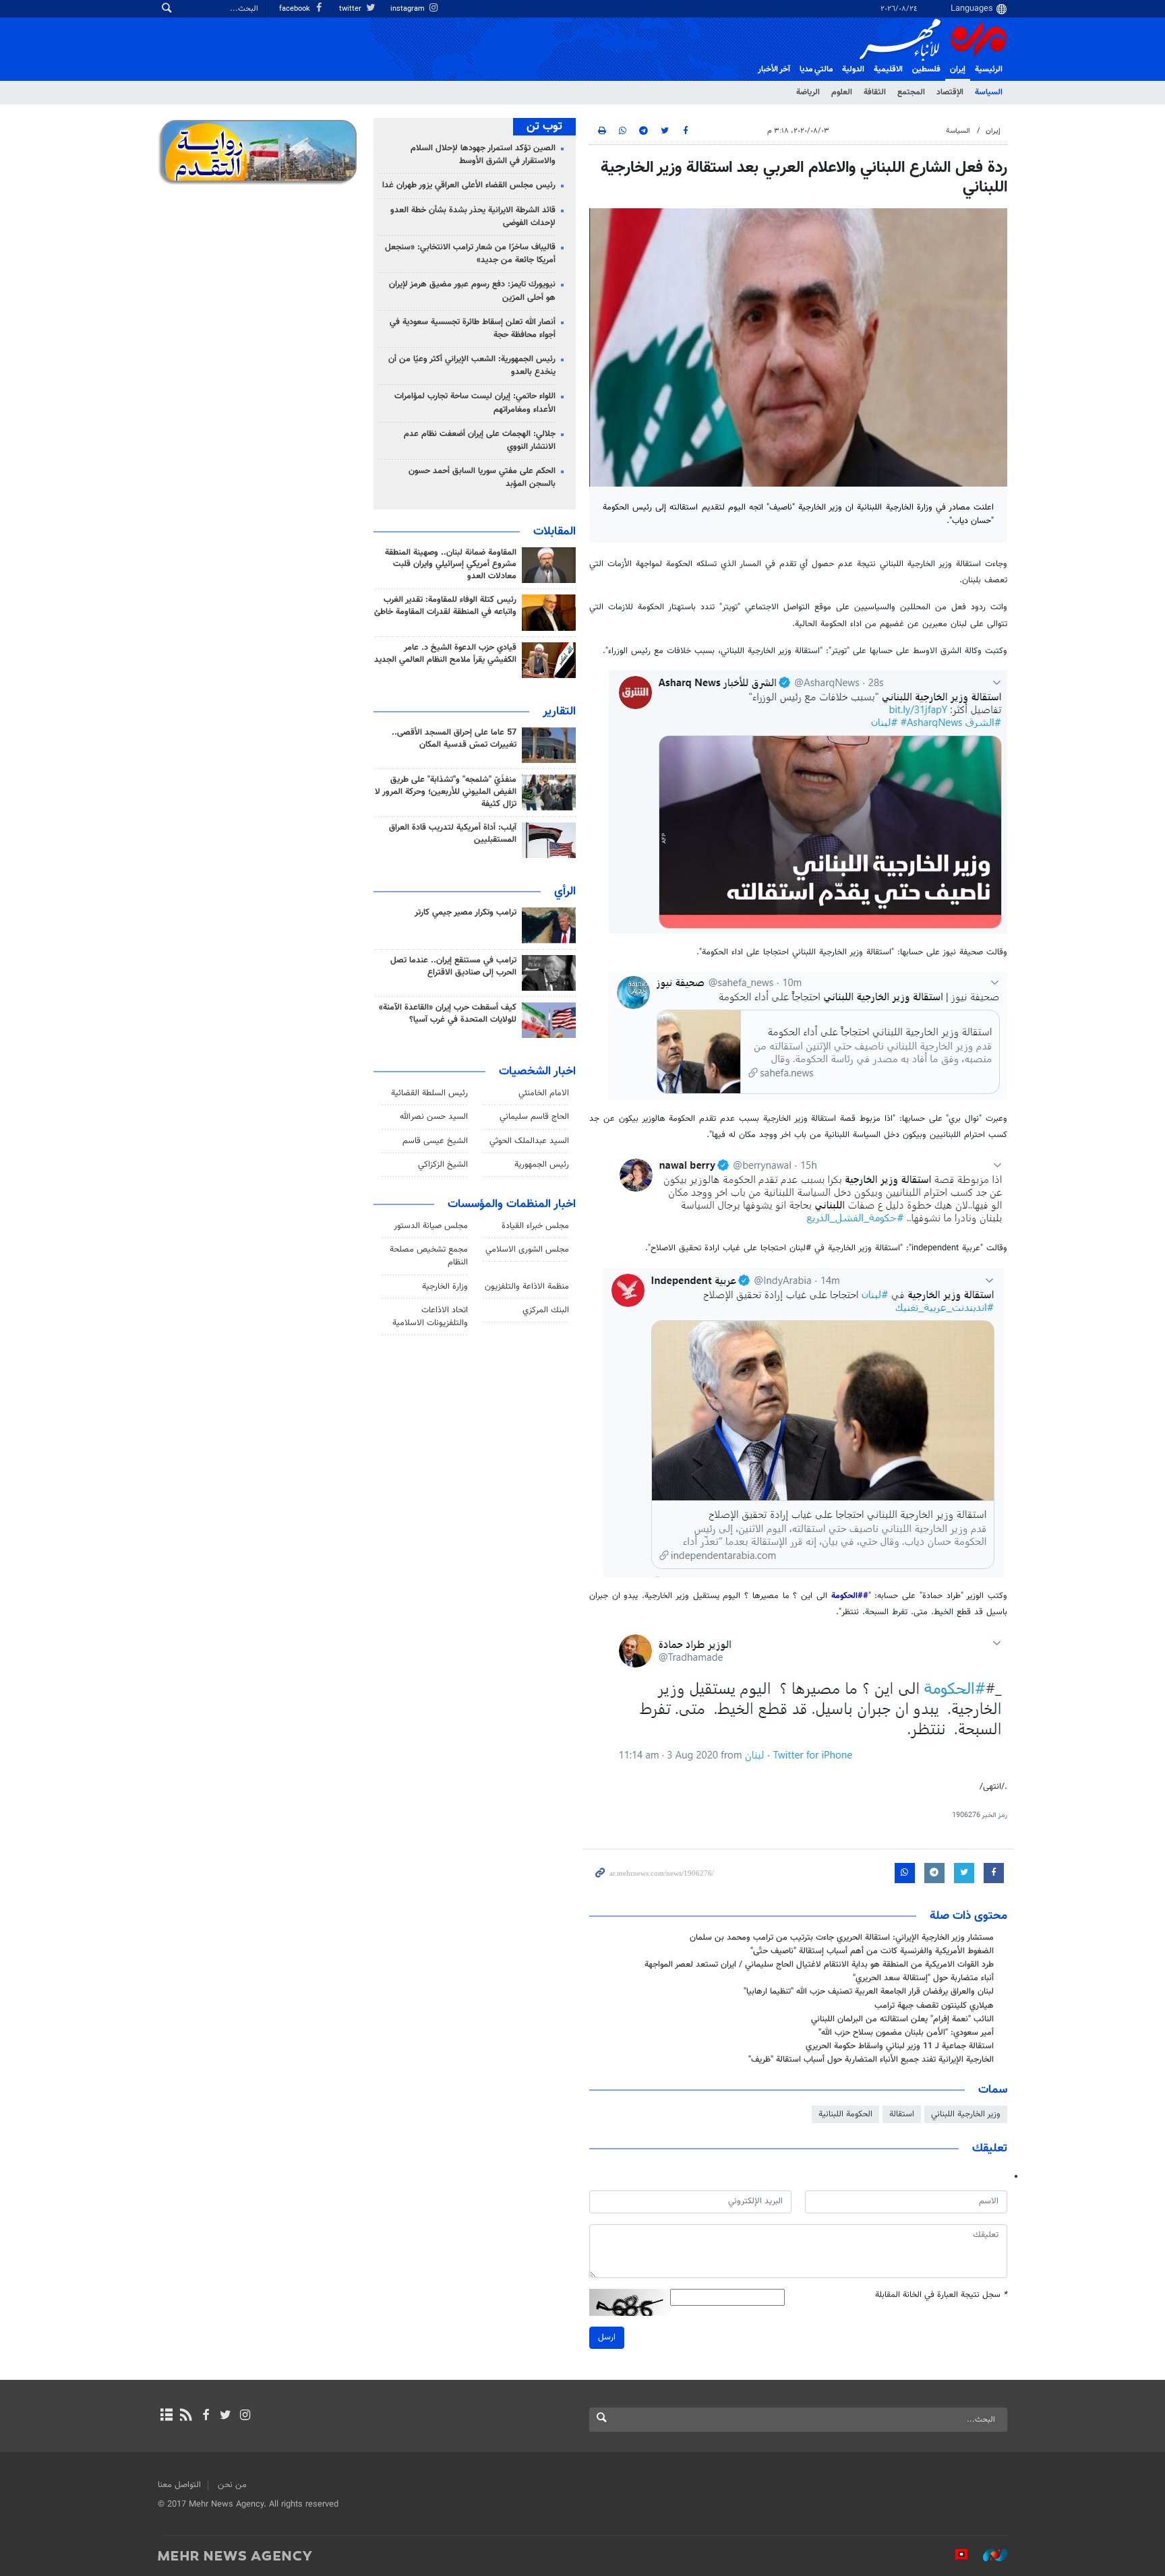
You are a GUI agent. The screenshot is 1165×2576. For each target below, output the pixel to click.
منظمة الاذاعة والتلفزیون (527, 1287)
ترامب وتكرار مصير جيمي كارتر (466, 913)
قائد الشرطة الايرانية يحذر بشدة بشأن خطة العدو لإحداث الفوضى (473, 217)
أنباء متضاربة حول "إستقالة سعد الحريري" (923, 1978)
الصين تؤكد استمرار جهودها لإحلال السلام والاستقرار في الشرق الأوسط (483, 155)
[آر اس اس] (186, 2416)
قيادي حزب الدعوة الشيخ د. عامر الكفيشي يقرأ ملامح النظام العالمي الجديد (445, 654)
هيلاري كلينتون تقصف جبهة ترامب (934, 2006)
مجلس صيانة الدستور (431, 1226)
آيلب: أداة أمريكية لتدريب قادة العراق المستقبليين (453, 834)
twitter (351, 9)
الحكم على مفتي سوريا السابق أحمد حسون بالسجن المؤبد (482, 478)
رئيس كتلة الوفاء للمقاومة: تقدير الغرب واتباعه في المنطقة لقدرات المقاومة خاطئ (445, 606)
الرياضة (808, 92)
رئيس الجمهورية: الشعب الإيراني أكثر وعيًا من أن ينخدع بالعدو (472, 366)
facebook (296, 9)
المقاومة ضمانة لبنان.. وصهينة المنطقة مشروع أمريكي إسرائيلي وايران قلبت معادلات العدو (451, 565)
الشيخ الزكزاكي (443, 1165)
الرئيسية (989, 69)
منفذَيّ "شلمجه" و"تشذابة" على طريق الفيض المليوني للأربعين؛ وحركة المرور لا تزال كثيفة (446, 792)
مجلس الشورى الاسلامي (527, 1250)
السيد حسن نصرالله (434, 1117)
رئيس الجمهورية (542, 1165)
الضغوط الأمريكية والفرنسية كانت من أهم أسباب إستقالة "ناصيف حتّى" (872, 1951)
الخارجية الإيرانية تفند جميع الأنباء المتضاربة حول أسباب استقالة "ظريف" (871, 2060)
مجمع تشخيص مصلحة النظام (429, 1256)
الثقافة (875, 92)
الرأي (565, 892)
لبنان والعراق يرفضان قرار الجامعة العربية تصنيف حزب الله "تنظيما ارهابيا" (869, 1992)
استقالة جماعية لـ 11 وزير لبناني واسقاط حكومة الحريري (900, 2046)
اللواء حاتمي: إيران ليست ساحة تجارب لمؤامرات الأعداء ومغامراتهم (475, 403)
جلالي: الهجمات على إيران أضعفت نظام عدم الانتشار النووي (480, 440)
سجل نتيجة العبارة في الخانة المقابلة (941, 2295)
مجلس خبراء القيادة (535, 1226)
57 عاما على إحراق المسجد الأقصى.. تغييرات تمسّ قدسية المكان (454, 739)
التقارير (559, 712)
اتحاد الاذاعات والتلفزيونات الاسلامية (430, 1317)
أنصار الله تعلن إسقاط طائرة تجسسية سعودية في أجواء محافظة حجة (473, 329)
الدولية (853, 69)
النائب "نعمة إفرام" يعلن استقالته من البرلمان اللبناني (902, 2019)
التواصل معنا (179, 2485)
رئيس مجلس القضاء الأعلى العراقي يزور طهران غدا (469, 185)
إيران (958, 69)
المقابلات (555, 532)
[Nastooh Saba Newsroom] (988, 2555)
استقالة (902, 2114)
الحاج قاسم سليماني (534, 1117)
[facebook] (205, 2416)
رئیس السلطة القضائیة (429, 1093)
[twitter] (226, 2416)
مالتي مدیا (816, 69)
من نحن (232, 2485)
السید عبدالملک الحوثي (529, 1141)
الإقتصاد (950, 92)
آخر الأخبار (774, 69)
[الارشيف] (166, 2416)
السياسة (989, 92)
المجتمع (911, 92)
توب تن (544, 127)
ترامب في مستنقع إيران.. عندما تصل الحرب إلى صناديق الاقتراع (453, 967)
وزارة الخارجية (445, 1287)
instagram (409, 9)
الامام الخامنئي (544, 1093)
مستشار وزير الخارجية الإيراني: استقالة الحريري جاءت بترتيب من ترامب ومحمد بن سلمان (842, 1938)
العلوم (842, 92)
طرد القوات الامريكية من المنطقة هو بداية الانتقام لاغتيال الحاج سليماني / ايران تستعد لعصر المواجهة (819, 1965)
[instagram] (245, 2416)
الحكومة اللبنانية (845, 2114)
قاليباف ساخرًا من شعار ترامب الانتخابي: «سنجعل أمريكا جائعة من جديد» (470, 254)
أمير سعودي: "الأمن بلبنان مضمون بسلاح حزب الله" (906, 2033)
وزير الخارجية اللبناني (966, 2114)
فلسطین (926, 69)
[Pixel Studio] (955, 2555)
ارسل (607, 2337)
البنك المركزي (546, 1310)
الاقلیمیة (888, 69)
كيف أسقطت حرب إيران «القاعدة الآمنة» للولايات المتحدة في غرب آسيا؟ (448, 1014)
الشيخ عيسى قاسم (435, 1141)
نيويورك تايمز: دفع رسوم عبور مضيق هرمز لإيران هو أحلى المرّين (472, 291)
